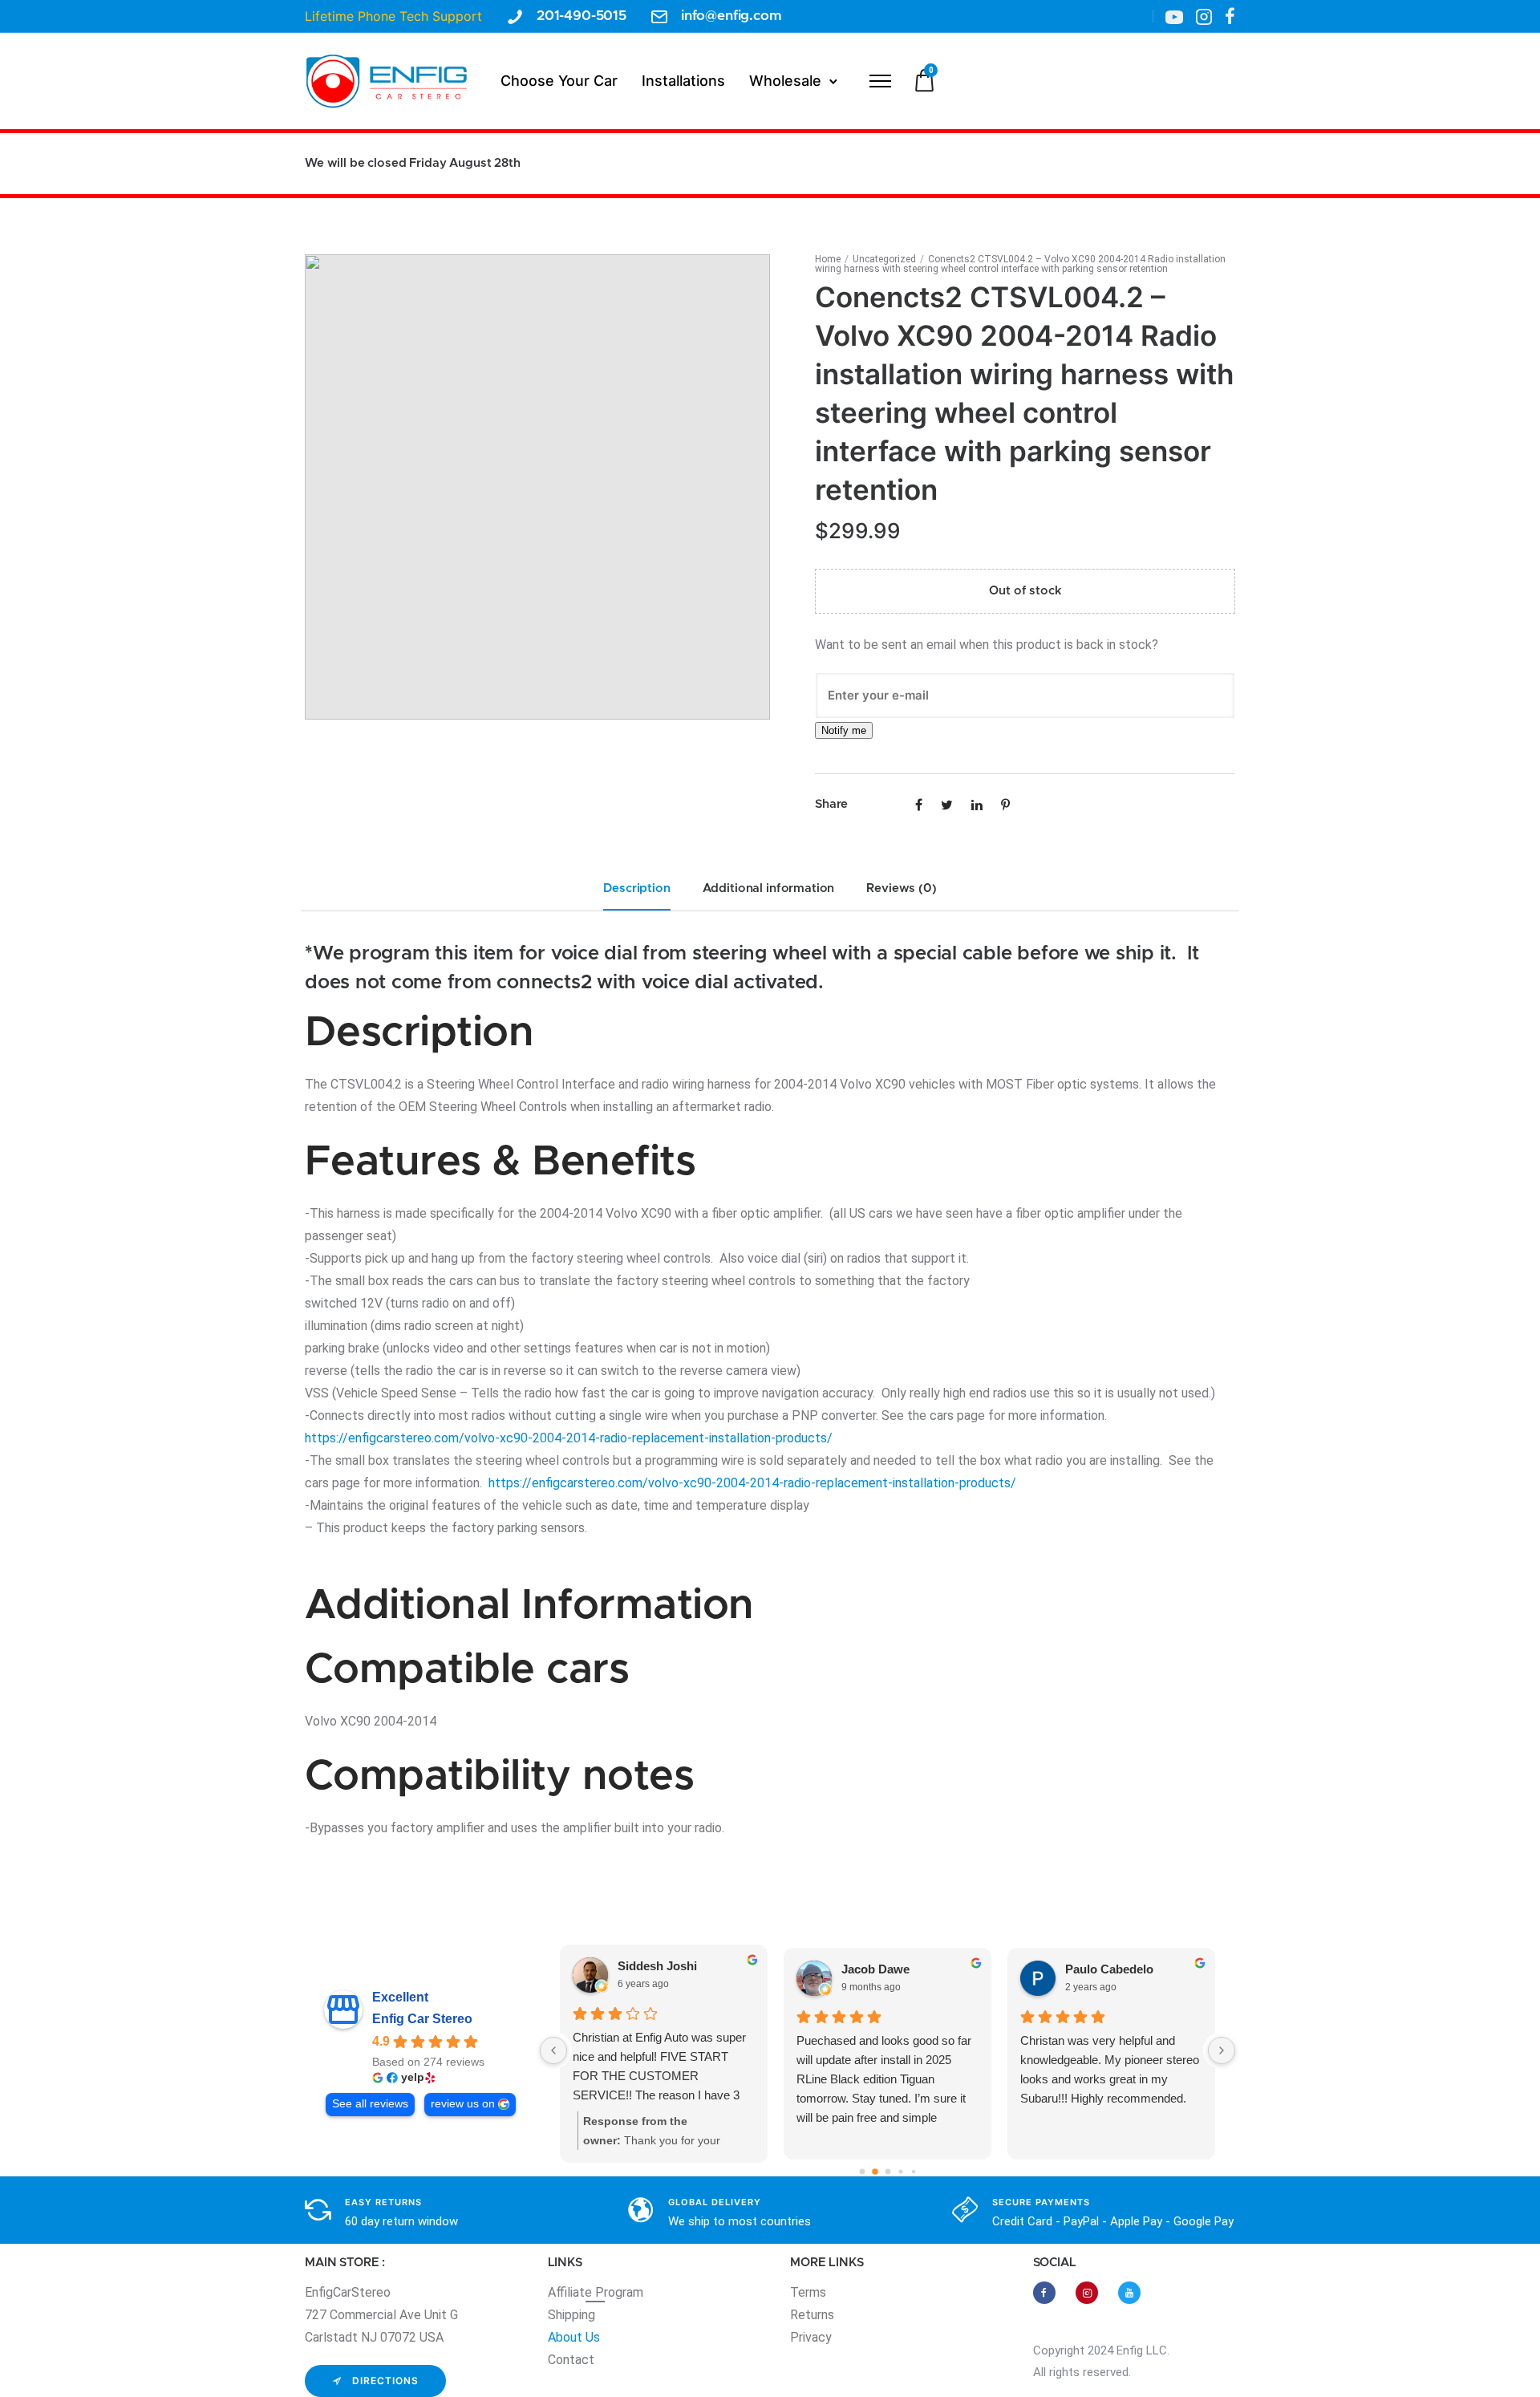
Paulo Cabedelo (1109, 1969)
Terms (808, 2292)
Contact (571, 2360)
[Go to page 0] (862, 2171)
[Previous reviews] (553, 2050)
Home (828, 259)
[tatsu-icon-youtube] (1129, 2293)
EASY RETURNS (383, 2202)
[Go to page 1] (875, 2172)
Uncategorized (884, 259)
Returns (812, 2315)
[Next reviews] (1222, 2050)
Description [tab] (636, 888)
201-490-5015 (582, 16)
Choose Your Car (559, 81)
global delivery (715, 2202)
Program (619, 2292)
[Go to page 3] (900, 2171)
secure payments (1041, 2202)
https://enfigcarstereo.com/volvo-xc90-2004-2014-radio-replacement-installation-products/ (569, 1438)
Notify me (844, 730)
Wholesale (785, 81)
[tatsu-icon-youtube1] (1174, 16)
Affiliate (571, 2292)
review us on (463, 2104)
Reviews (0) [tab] (901, 888)
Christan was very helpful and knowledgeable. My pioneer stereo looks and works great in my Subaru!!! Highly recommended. (1110, 2069)
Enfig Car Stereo (422, 2019)
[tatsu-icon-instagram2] (1204, 16)
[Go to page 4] (913, 2171)
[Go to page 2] (888, 2171)
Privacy (811, 2337)
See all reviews (370, 2104)
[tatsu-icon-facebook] (1230, 16)
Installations (683, 81)
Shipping (571, 2315)
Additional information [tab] (769, 888)
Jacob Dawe (875, 1969)
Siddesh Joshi (657, 1966)
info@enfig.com (731, 16)
